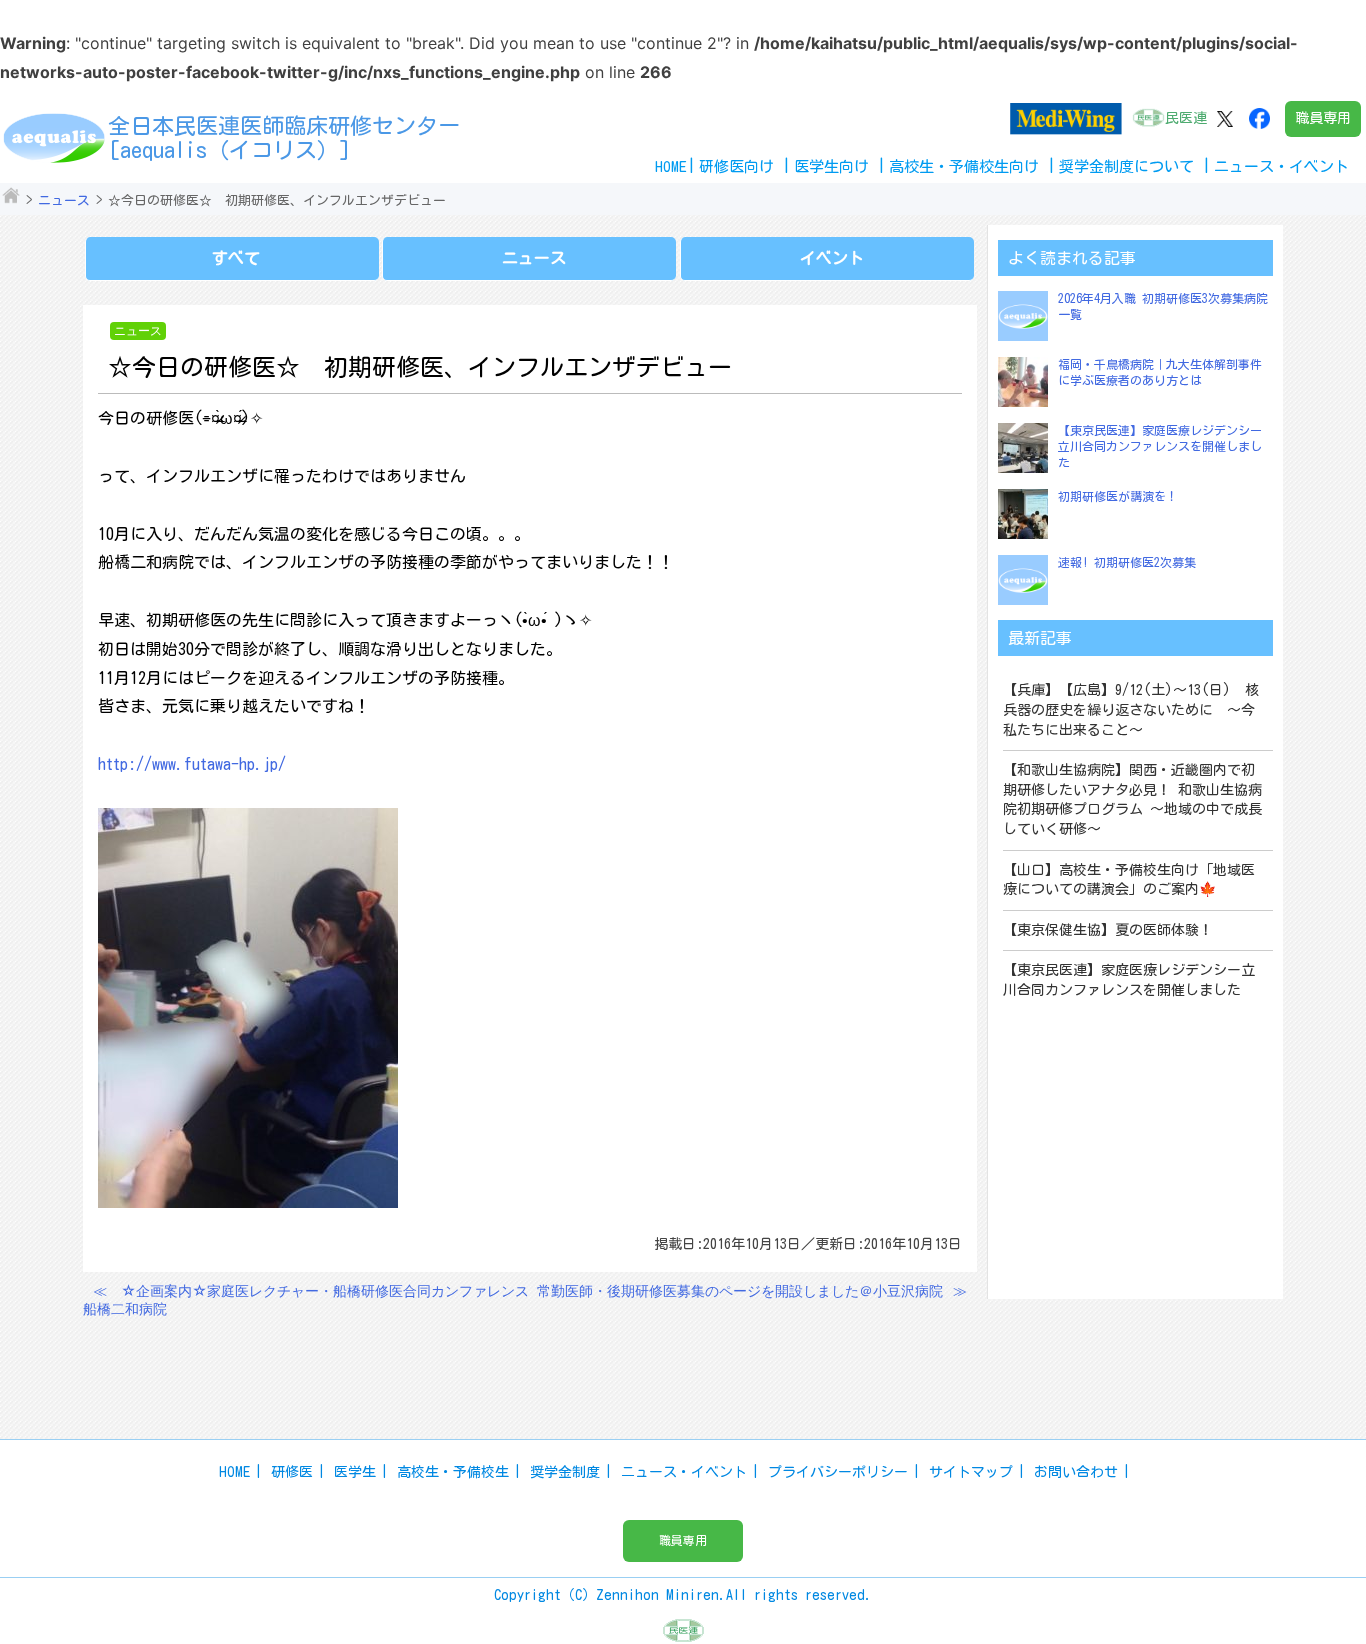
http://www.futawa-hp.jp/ (192, 764)
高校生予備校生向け (964, 166)
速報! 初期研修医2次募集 (1127, 562)
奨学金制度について (1126, 166)
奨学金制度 (565, 1472)
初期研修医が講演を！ (1118, 496)
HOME (671, 166)
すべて (236, 258)
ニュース (64, 200)
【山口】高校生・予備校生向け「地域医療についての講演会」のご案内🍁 (1129, 880)
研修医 (292, 1472)
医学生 (355, 1472)
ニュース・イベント (684, 1472)
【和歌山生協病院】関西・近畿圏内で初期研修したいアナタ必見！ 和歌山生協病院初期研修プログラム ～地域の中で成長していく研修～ (1132, 799)
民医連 (1186, 118)
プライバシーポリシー (838, 1472)
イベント (832, 258)
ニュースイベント (1281, 166)
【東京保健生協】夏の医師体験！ (1108, 930)
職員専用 (1323, 118)
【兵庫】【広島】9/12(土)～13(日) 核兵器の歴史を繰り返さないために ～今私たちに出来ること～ (1131, 709)
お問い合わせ (1076, 1472)
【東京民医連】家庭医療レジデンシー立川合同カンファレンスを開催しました (1160, 445)
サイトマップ (971, 1472)
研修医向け (736, 166)
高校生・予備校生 (453, 1472)
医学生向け (831, 166)
